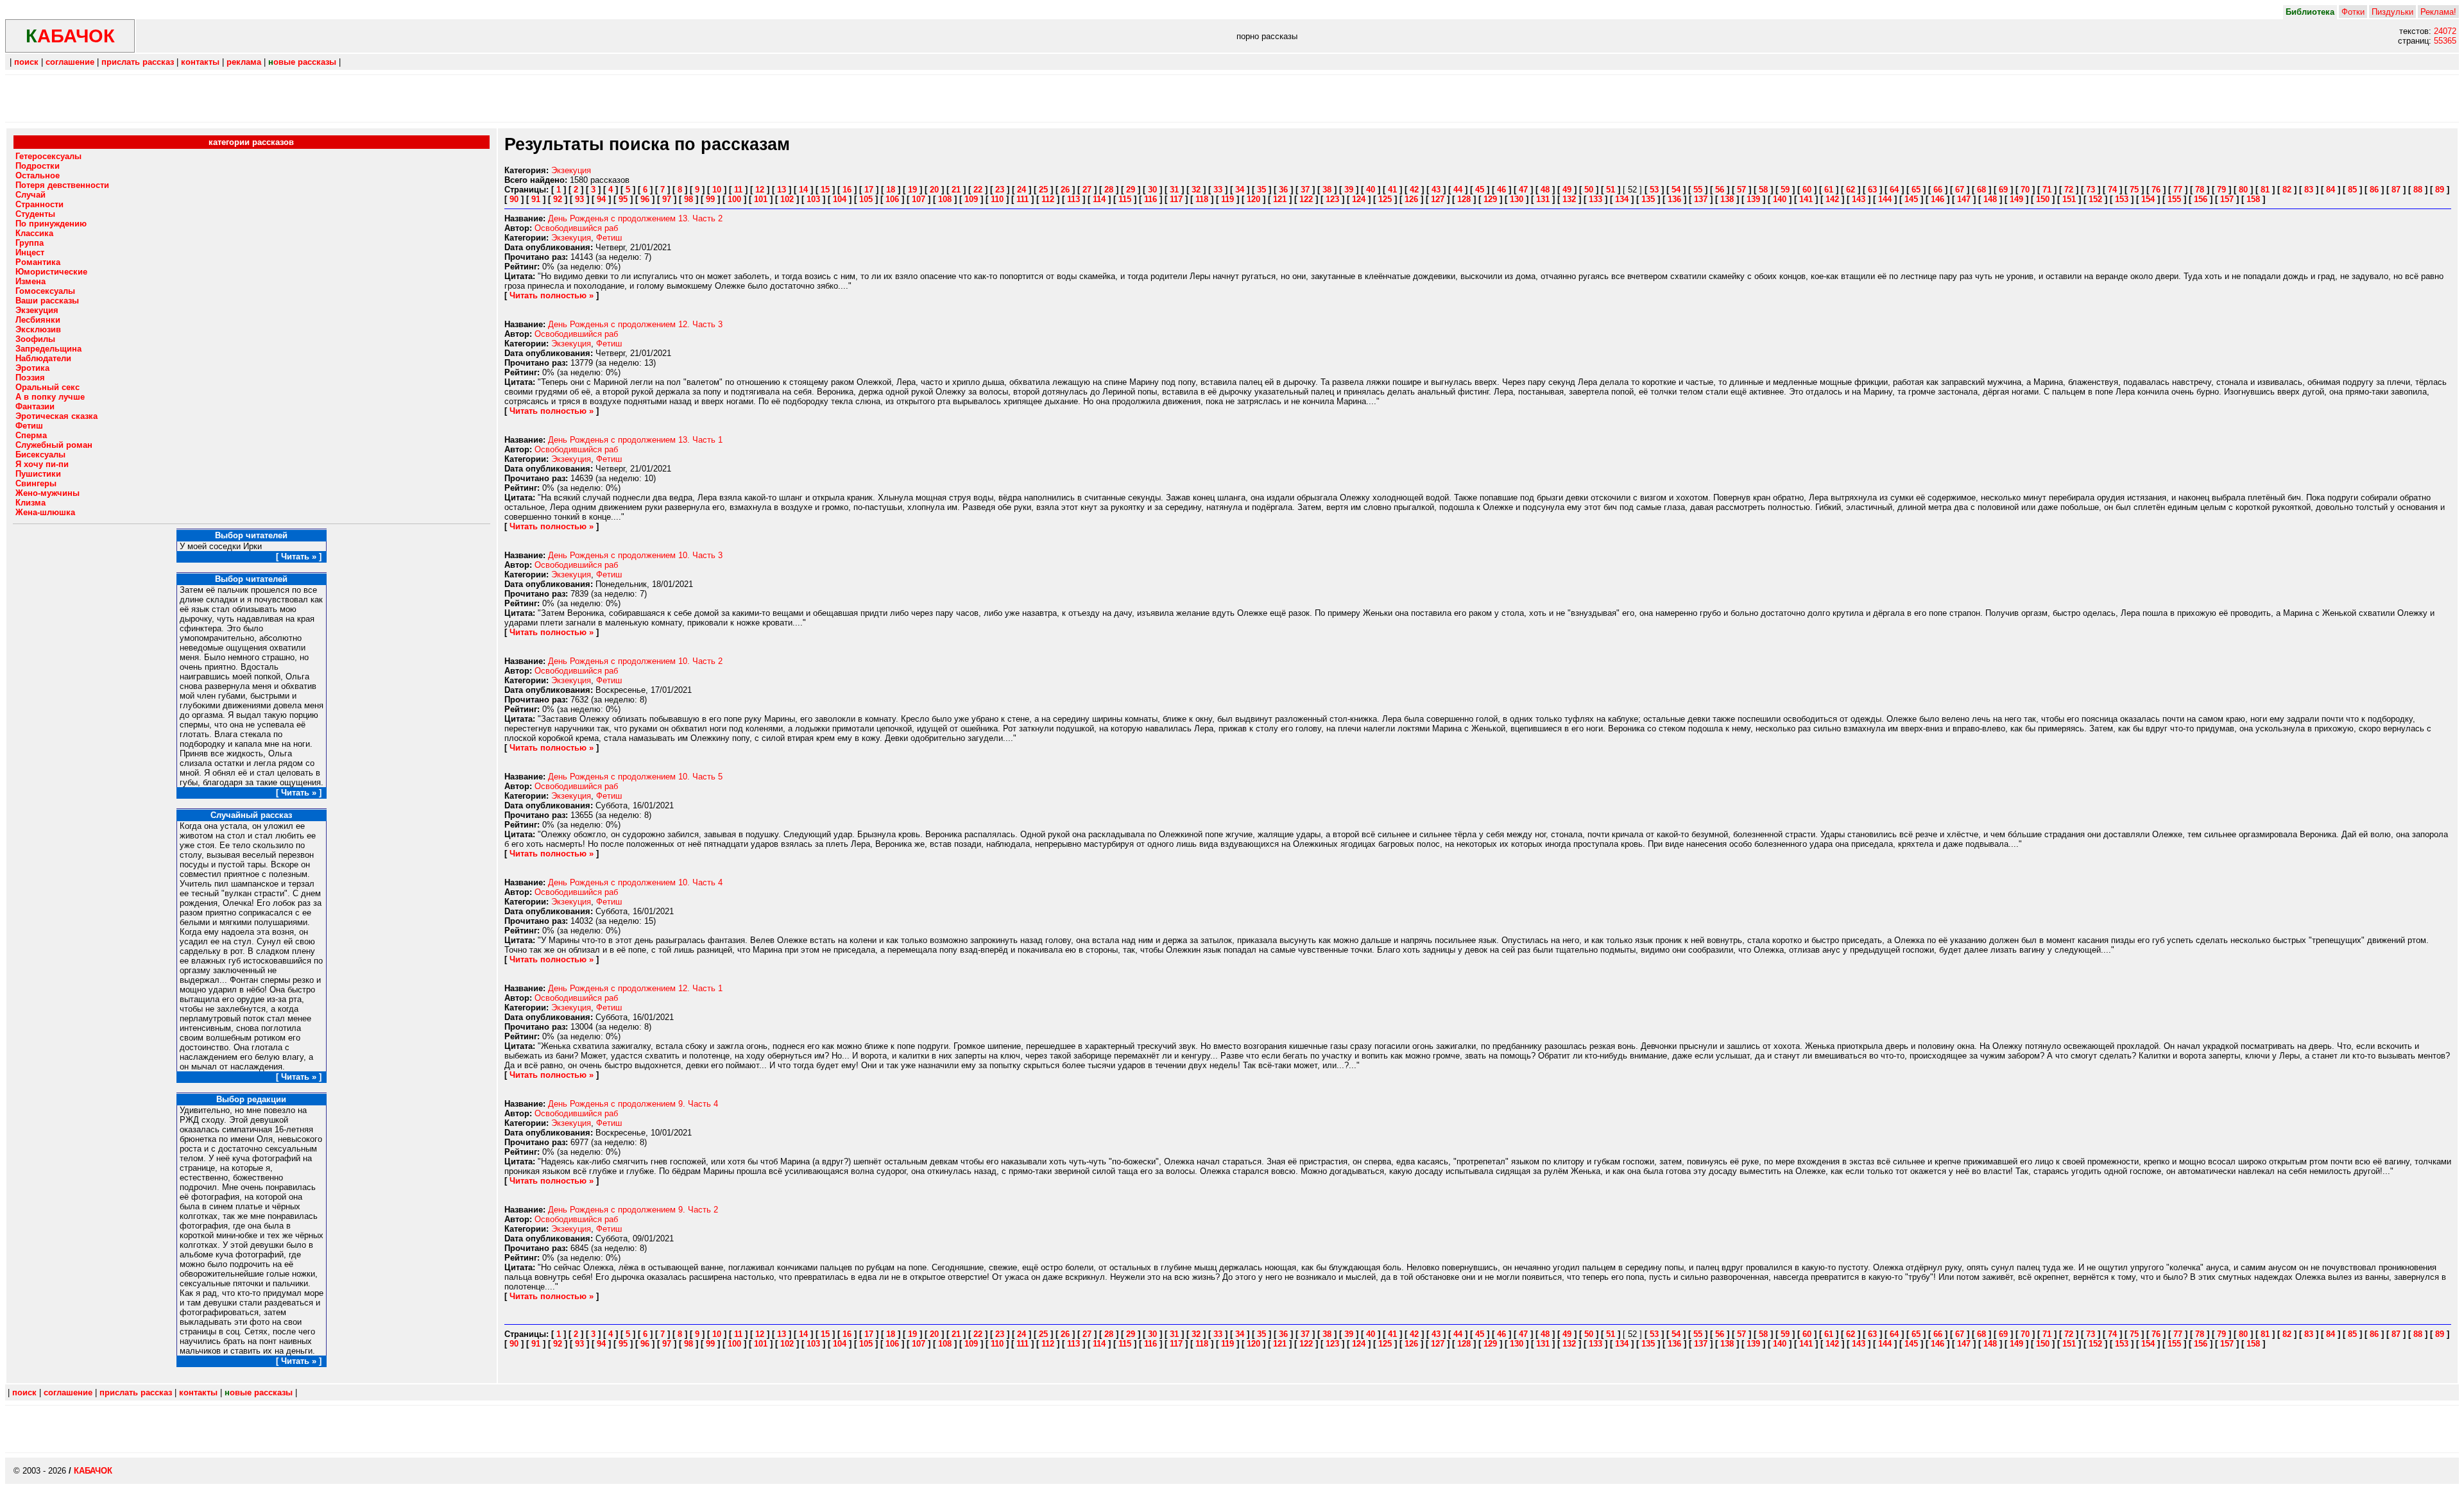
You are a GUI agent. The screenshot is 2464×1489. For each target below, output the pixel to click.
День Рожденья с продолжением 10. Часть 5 (635, 777)
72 (2069, 190)
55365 (2445, 41)
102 (787, 199)
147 (1964, 199)
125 (1385, 199)
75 (2134, 190)
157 (2227, 199)
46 (1502, 190)
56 (1720, 190)
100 (734, 199)
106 (892, 199)
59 (1785, 190)
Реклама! (2438, 12)
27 (1087, 190)
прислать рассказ (138, 62)
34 (1240, 190)
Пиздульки (2392, 12)
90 (514, 199)
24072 (2445, 31)
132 (1569, 199)
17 (869, 190)
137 (1701, 199)
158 (2253, 199)
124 (1359, 199)
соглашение (70, 62)
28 (1109, 190)
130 (1517, 199)
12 (760, 190)
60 (1807, 190)
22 (978, 190)
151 (2069, 199)
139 (1753, 199)
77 (2178, 190)
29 (1131, 190)
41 (1392, 190)
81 (2265, 190)
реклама (244, 62)
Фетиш (609, 238)
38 (1327, 190)
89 (2440, 190)
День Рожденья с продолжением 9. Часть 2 (633, 1210)
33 (1218, 190)
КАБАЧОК (93, 1471)
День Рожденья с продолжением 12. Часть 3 (635, 324)
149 (2016, 199)
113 (1074, 199)
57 (1741, 190)
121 (1280, 199)
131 (1543, 199)
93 (579, 199)
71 (2047, 190)
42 (1414, 190)
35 (1262, 190)
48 (1545, 190)
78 (2200, 190)
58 (1763, 190)
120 (1253, 199)
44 (1458, 190)
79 (2221, 190)
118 (1202, 199)
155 (2174, 199)
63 (1872, 190)
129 (1490, 199)
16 (847, 190)
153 (2122, 199)
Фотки (2353, 12)
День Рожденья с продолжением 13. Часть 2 (635, 218)
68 (1981, 190)
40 (1371, 190)
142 (1832, 199)
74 (2112, 190)
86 (2374, 190)
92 (558, 199)
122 (1306, 199)
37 (1305, 190)
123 (1332, 199)
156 (2201, 199)
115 (1125, 199)
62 (1851, 190)
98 (689, 199)
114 (1099, 199)
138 (1727, 199)
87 (2396, 190)
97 (667, 199)
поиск (26, 62)
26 (1065, 190)
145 (1911, 199)
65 (1916, 190)
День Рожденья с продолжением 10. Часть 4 (635, 882)
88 (2418, 190)
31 (1174, 190)
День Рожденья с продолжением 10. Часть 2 (635, 661)
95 (623, 199)
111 (1022, 199)
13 (782, 190)
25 (1043, 190)
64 (1894, 190)
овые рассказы (302, 62)
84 (2331, 190)
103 (813, 199)
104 (840, 199)
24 (1022, 190)
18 (891, 190)
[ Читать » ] (299, 557)
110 (997, 199)
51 (1611, 190)
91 (536, 199)
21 (956, 190)
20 (934, 190)
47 (1523, 190)
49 (1567, 190)
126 (1411, 199)
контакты (200, 62)
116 (1151, 199)
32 (1196, 190)
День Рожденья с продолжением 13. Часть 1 (635, 440)
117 (1176, 199)
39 (1349, 190)
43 (1436, 190)
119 (1228, 199)
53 (1654, 190)
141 (1806, 199)
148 (1990, 199)
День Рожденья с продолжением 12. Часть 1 (635, 988)
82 (2287, 190)
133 (1596, 199)
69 (2003, 190)
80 (2243, 190)
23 (1000, 190)
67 (1960, 190)
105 (866, 199)
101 (761, 199)
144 (1885, 199)
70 (2025, 190)
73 (2091, 190)
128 (1464, 199)
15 (825, 190)
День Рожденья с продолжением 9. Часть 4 (633, 1104)
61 (1829, 190)
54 (1676, 190)
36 (1283, 190)
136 (1674, 199)
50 (1589, 190)
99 (710, 199)
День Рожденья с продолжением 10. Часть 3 (635, 555)
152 (2095, 199)
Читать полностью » (552, 295)
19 (912, 190)
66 (1938, 190)
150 (2043, 199)
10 (717, 190)
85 (2352, 190)
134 (1622, 199)
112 (1048, 199)
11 (738, 190)
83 (2309, 190)
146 (1938, 199)
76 (2156, 190)
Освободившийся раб (576, 228)
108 (945, 199)
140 (1780, 199)
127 (1438, 199)
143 (1859, 199)
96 (645, 199)
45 (1480, 190)
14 (803, 190)
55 (1698, 190)
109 (971, 199)
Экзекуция (571, 170)
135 (1648, 199)
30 (1152, 190)
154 (2148, 199)
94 (601, 199)
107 (919, 199)
